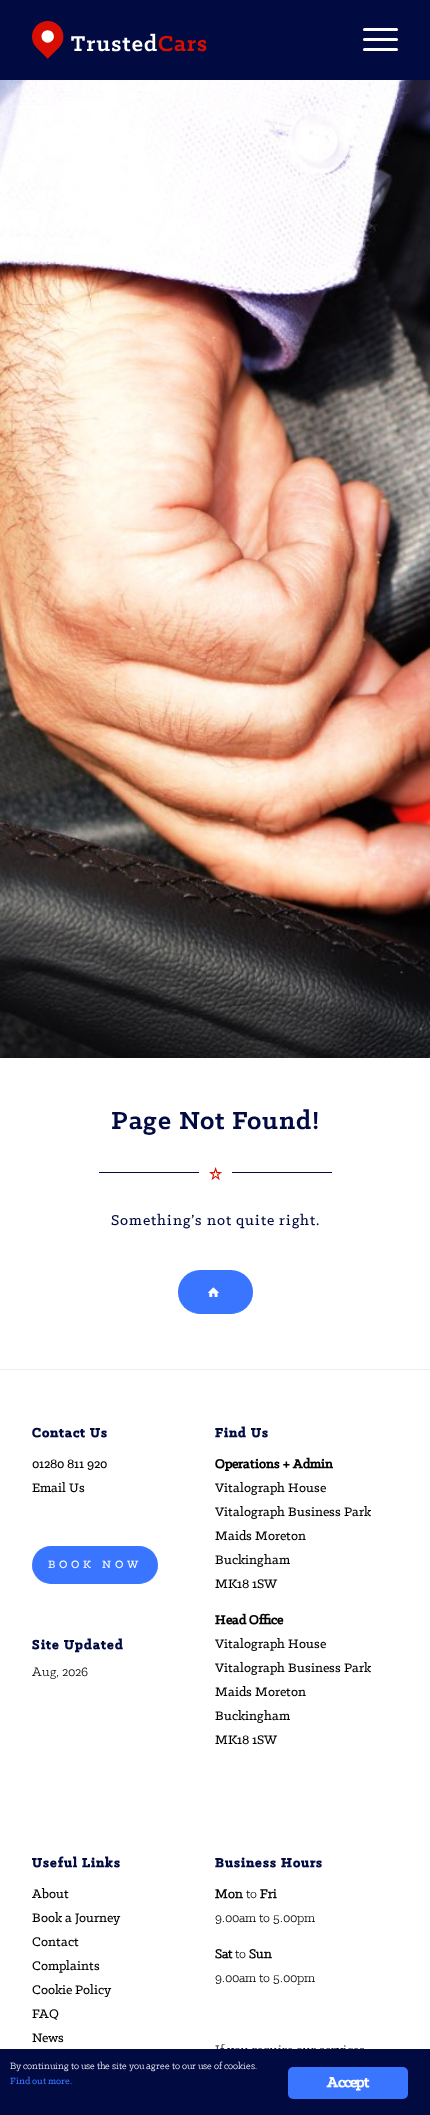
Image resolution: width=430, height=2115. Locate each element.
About (50, 1894)
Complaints (66, 1966)
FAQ (45, 2014)
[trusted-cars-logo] (178, 40)
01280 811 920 (69, 1464)
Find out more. (41, 2081)
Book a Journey (76, 1918)
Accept (347, 2083)
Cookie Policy (71, 1990)
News (48, 2038)
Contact (55, 1942)
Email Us (58, 1488)
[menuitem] (370, 40)
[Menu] (370, 40)
